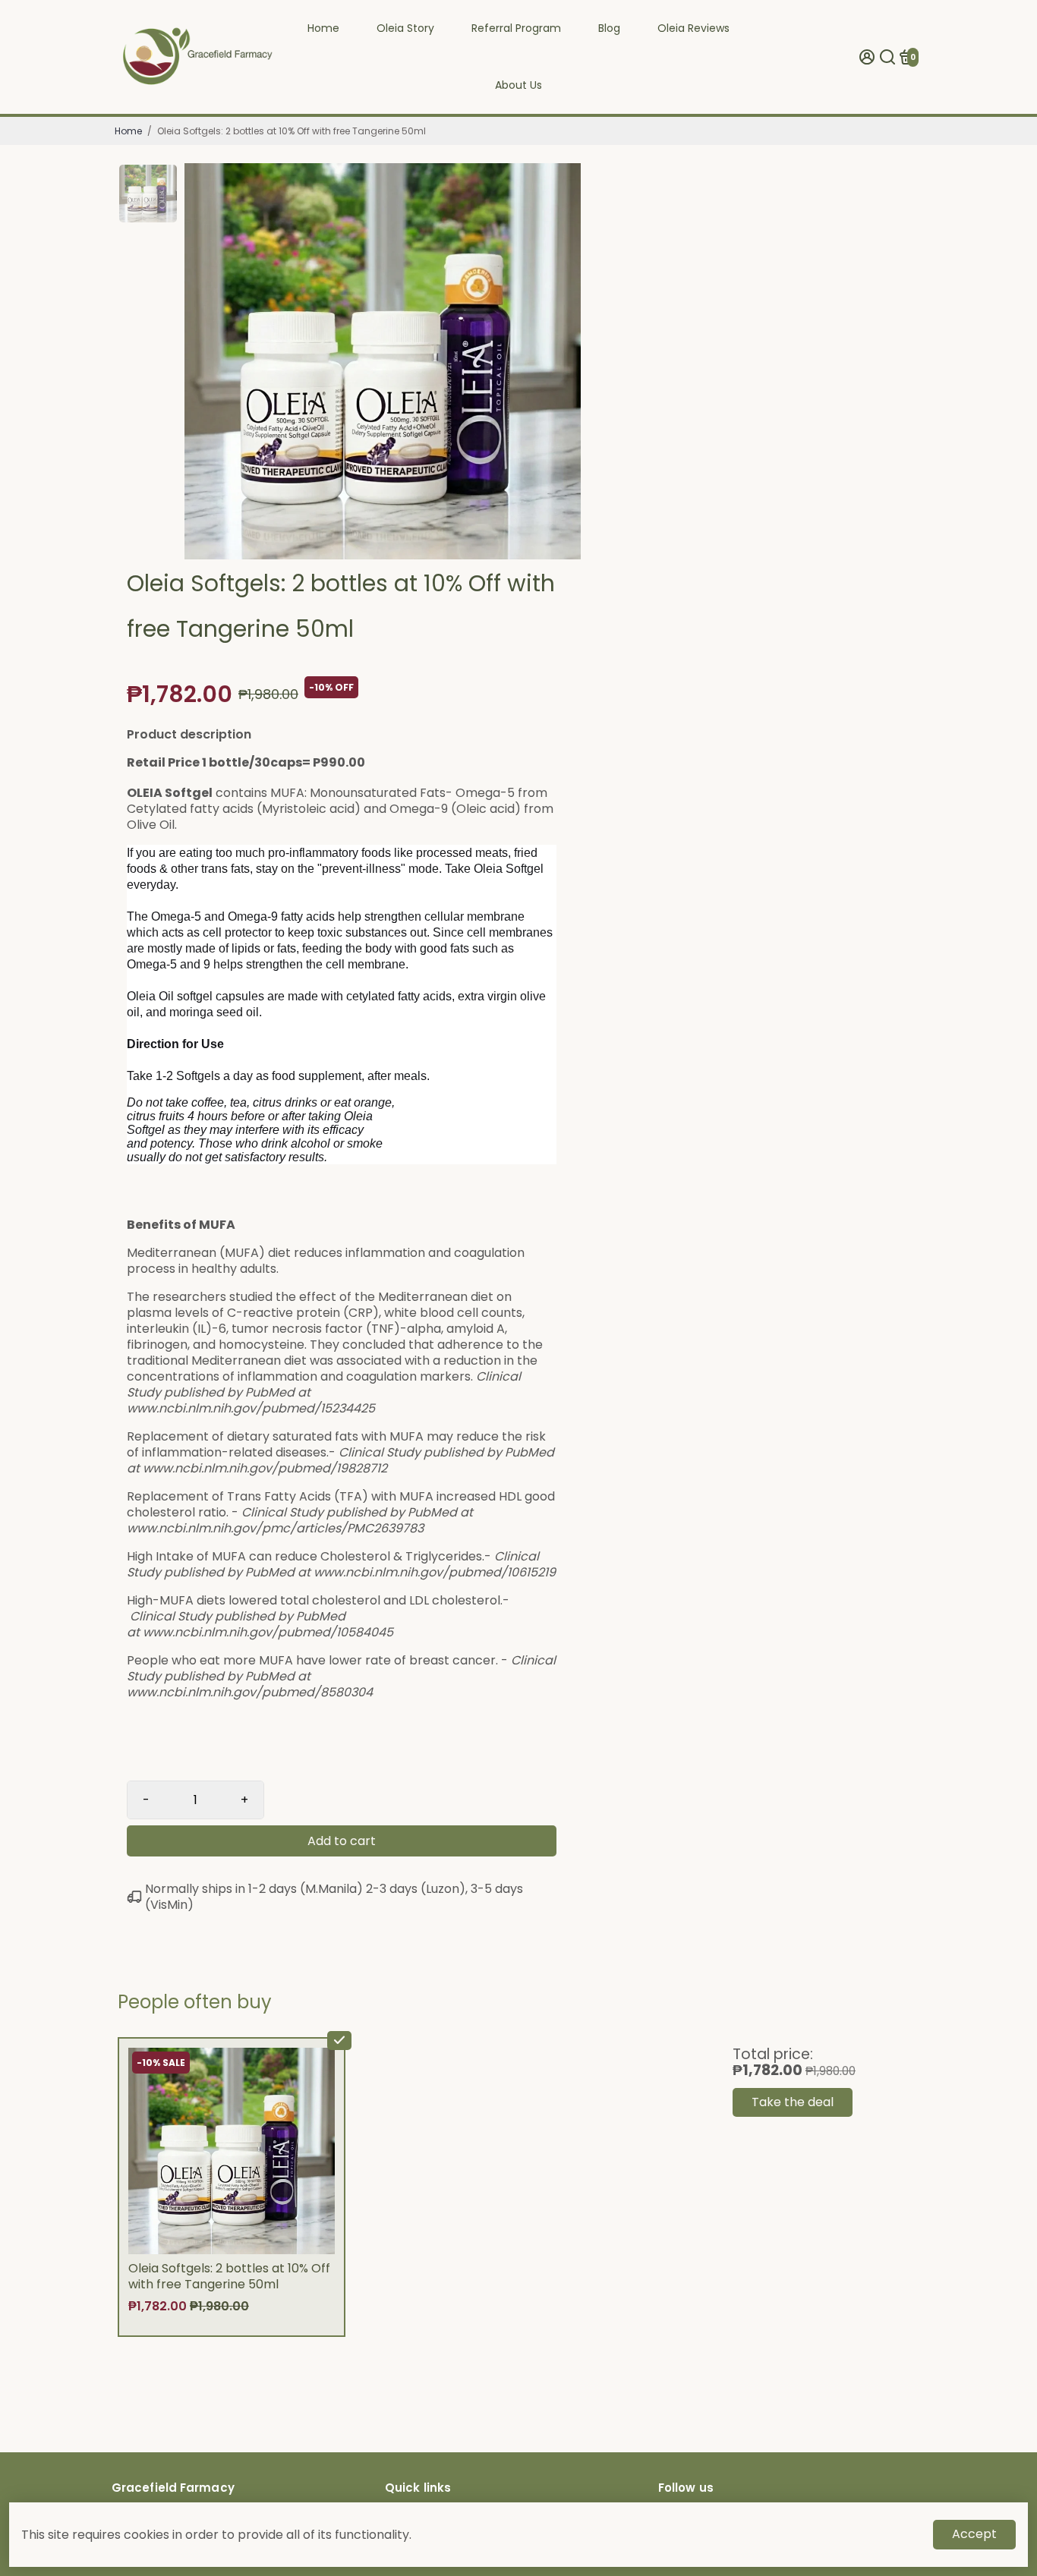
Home (323, 28)
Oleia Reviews (693, 28)
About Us (518, 85)
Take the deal (793, 2102)
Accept (974, 2534)
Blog (609, 28)
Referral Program (516, 28)
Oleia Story (405, 28)
